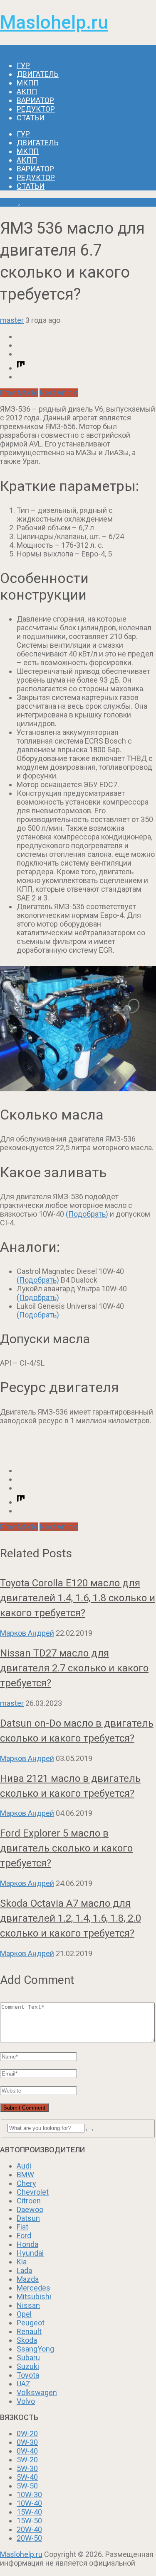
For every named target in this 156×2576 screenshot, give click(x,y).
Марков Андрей (27, 1633)
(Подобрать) (87, 1214)
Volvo (26, 2401)
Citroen (29, 2201)
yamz (9, 202)
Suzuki (28, 2366)
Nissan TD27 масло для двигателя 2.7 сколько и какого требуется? (74, 1668)
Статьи (31, 118)
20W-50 (29, 2538)
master (12, 320)
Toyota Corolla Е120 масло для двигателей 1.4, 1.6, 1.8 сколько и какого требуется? (78, 1598)
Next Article (59, 393)
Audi (24, 2166)
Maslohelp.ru (54, 22)
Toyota (28, 2375)
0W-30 (27, 2442)
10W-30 (29, 2494)
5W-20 (27, 2460)
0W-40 (27, 2451)
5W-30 (27, 2468)
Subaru (28, 2358)
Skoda (27, 2340)
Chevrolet (33, 2192)
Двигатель (38, 74)
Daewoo (30, 2209)
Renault (29, 2331)
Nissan (28, 2305)
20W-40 (29, 2529)
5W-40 (27, 2477)
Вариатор (35, 100)
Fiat (22, 2227)
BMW (25, 2175)
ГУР (23, 65)
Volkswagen (37, 2392)
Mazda (28, 2279)
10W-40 (29, 2503)
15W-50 (29, 2521)
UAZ (24, 2384)
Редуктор (36, 109)
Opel (24, 2314)
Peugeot (31, 2323)
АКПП (27, 91)
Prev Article (19, 393)
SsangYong (35, 2349)
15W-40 (29, 2512)
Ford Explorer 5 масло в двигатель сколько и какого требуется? (66, 1848)
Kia (22, 2262)
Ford (24, 2236)
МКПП (28, 83)
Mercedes (33, 2288)
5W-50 (27, 2486)
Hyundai (30, 2253)
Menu (9, 49)
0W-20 (27, 2433)
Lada (24, 2270)
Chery (26, 2183)
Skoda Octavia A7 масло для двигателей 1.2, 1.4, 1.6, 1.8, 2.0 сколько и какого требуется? (71, 1918)
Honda (27, 2244)
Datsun (28, 2218)
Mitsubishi (34, 2297)
